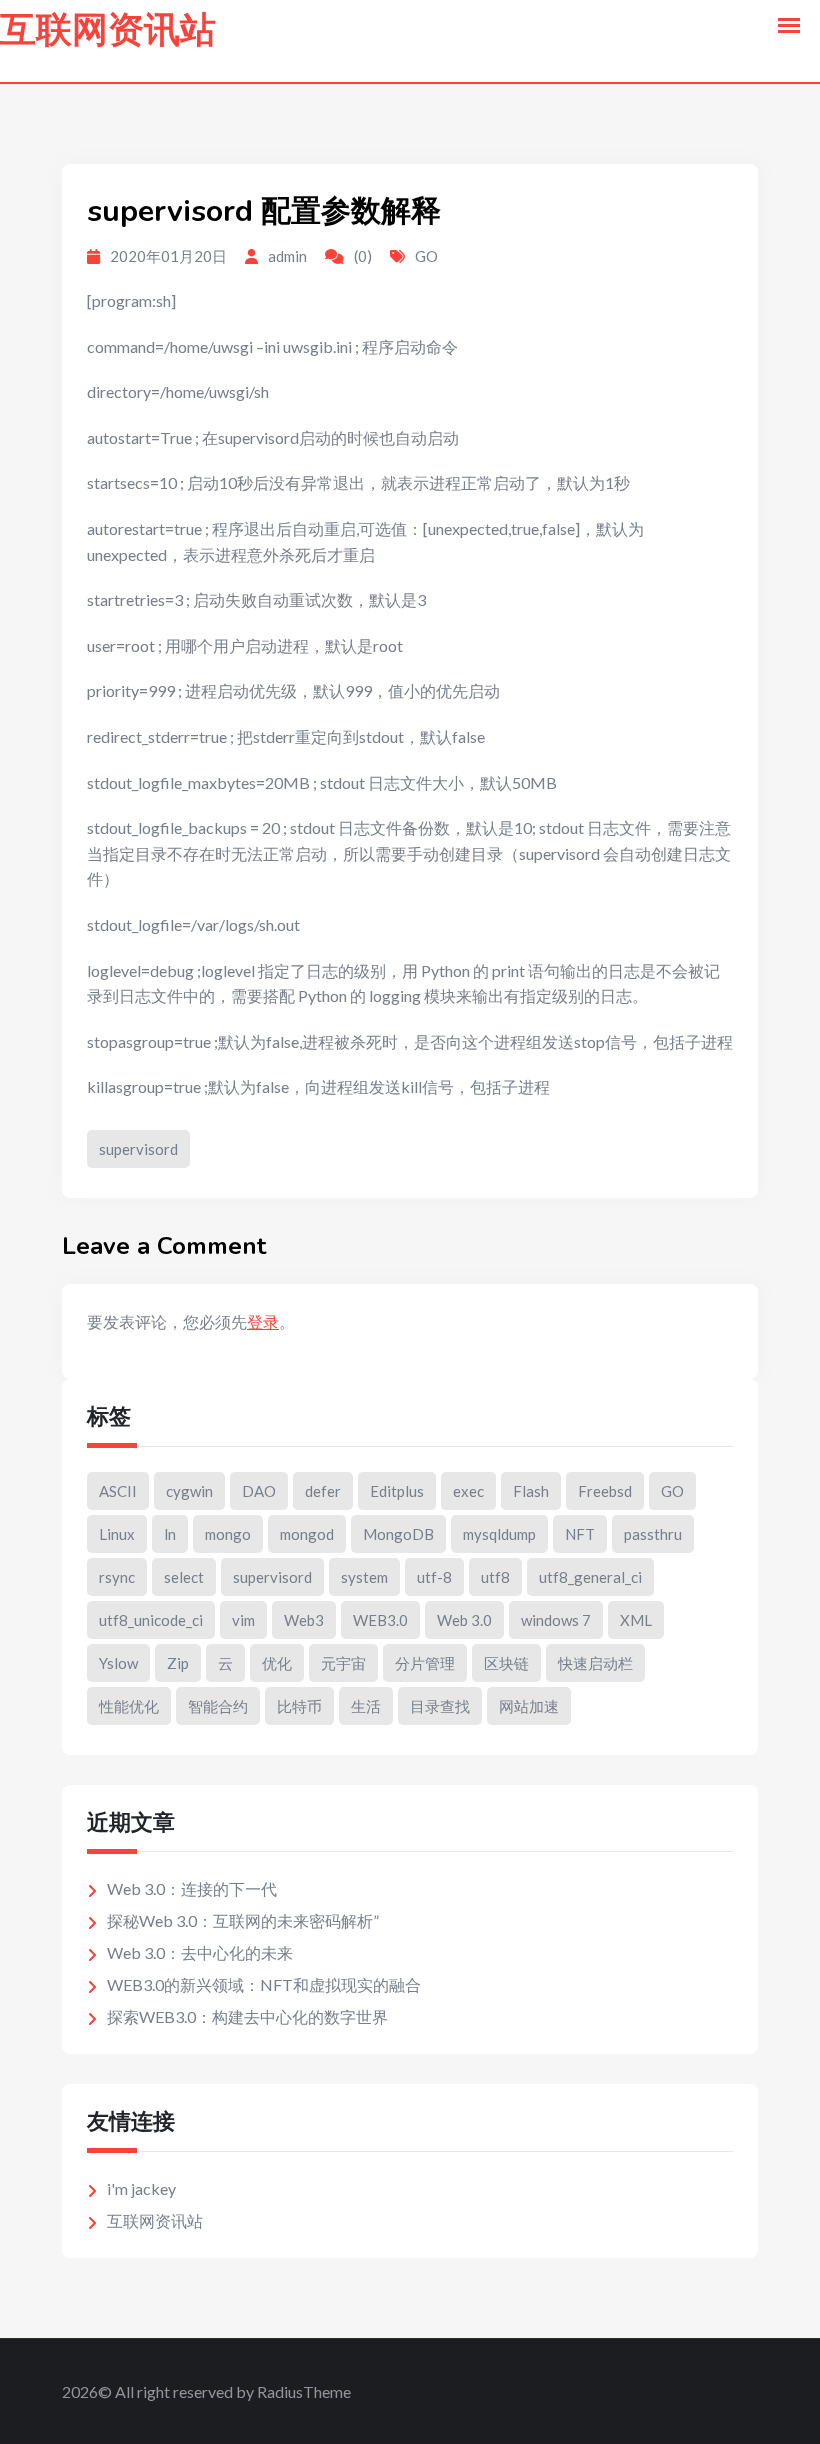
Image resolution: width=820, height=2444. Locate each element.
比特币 (299, 1706)
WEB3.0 (380, 1620)
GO (426, 256)
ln (170, 1534)
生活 (366, 1706)
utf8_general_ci (590, 1577)
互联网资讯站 (108, 30)
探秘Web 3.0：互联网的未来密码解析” (243, 1920)
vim (243, 1620)
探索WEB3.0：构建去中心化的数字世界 (247, 2016)
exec (468, 1491)
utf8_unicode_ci (151, 1620)
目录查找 (440, 1706)
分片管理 (425, 1663)
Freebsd (605, 1491)
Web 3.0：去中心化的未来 (200, 1952)
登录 (263, 1321)
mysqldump (499, 1534)
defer (323, 1491)
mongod (307, 1534)
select (184, 1577)
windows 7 (556, 1620)
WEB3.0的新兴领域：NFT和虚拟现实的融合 (264, 1984)
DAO (259, 1491)
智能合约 (218, 1706)
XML (636, 1620)
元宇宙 (343, 1663)
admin (287, 256)
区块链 (506, 1663)
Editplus (397, 1491)
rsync (117, 1577)
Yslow (118, 1663)
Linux (117, 1534)
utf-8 (434, 1577)
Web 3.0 (464, 1620)
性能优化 (129, 1706)
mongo (228, 1534)
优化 (277, 1663)
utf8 (495, 1577)
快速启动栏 (595, 1663)
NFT (580, 1534)
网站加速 (529, 1706)
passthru (653, 1534)
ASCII (118, 1491)
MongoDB (398, 1534)
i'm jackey (141, 2188)
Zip (178, 1663)
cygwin (189, 1491)
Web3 (304, 1620)
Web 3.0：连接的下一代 (192, 1888)
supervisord (138, 1149)
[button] (789, 26)
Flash (531, 1491)
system (364, 1577)
